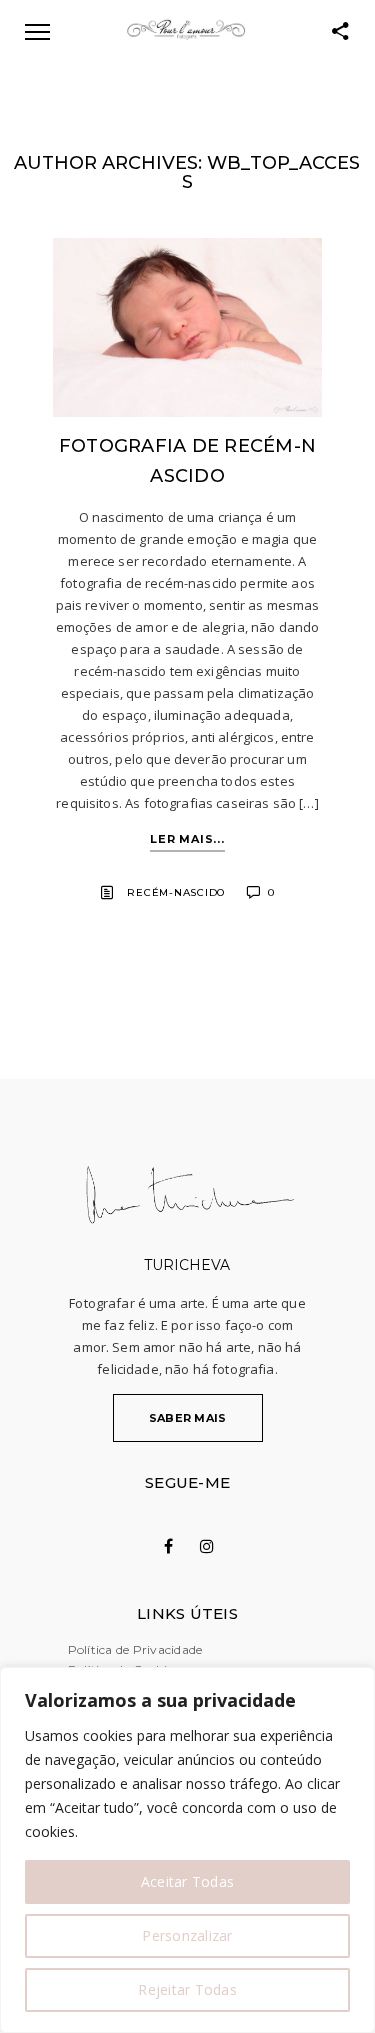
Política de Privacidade (135, 1649)
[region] (187, 1850)
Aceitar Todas (187, 1881)
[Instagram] (206, 1546)
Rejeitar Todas (187, 1989)
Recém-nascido (176, 892)
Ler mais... (187, 839)
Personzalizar (187, 1935)
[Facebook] (168, 1546)
